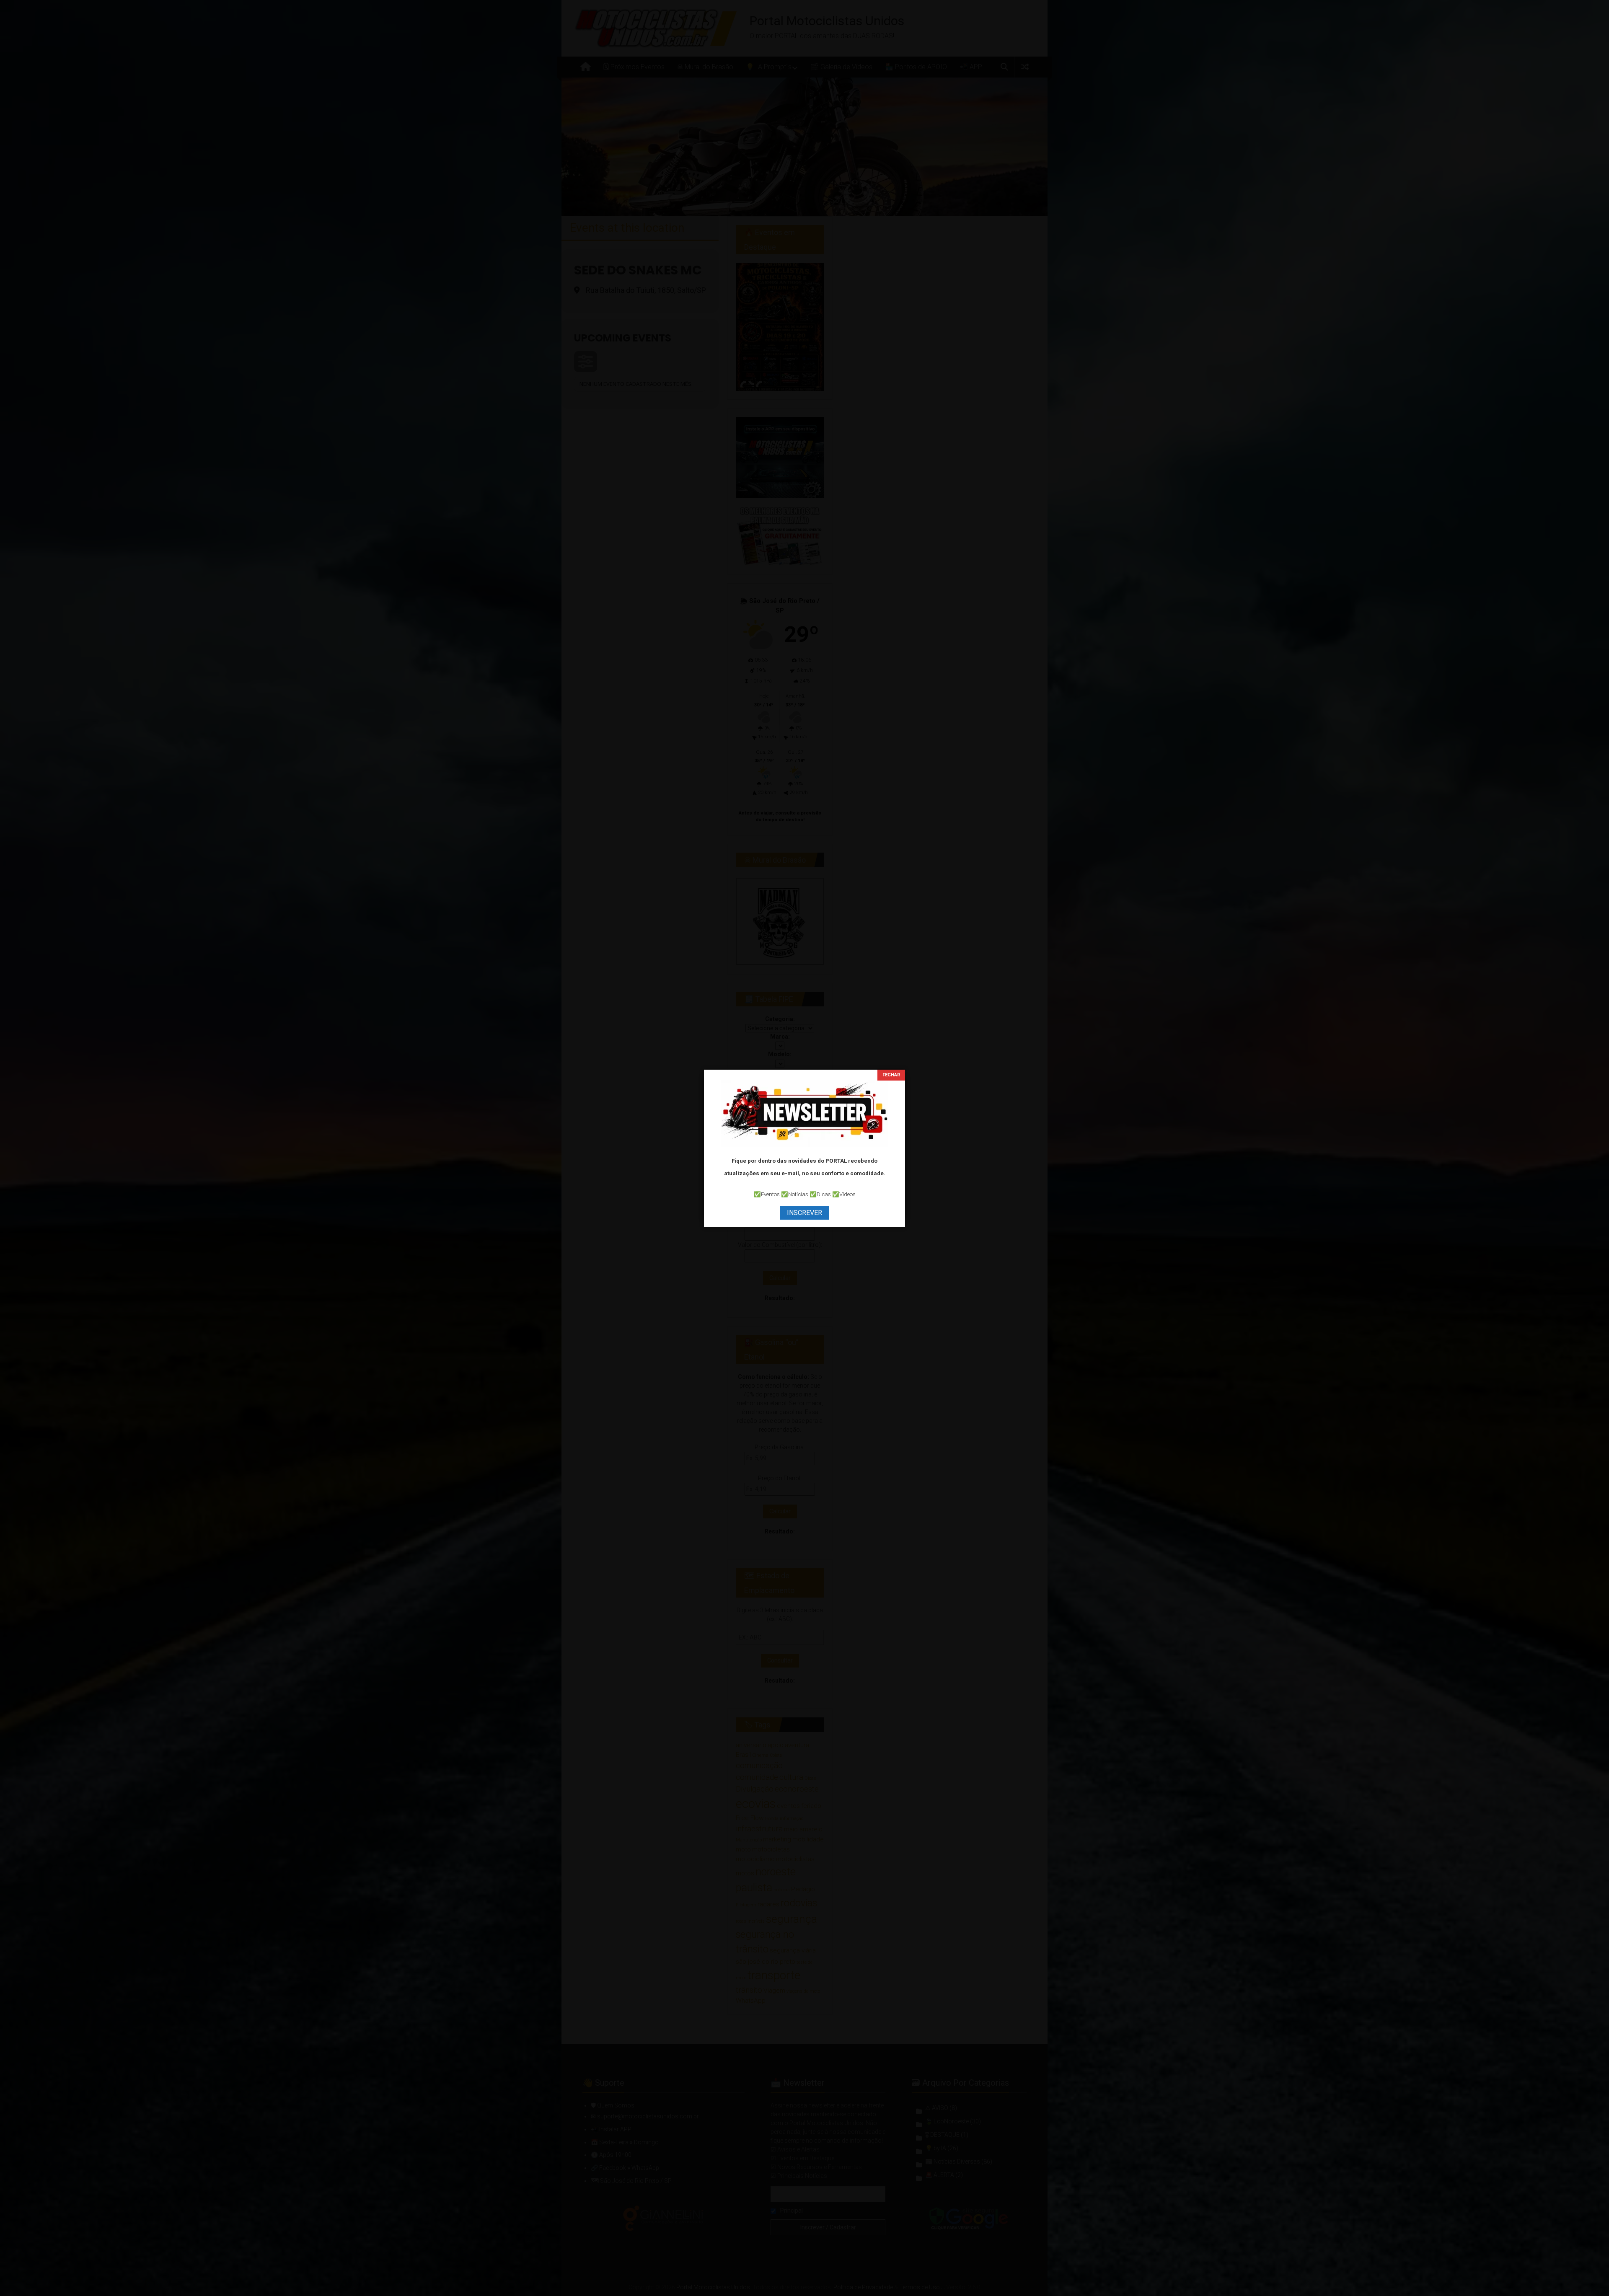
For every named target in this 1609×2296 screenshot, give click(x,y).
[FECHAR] (891, 1075)
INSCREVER (804, 1213)
